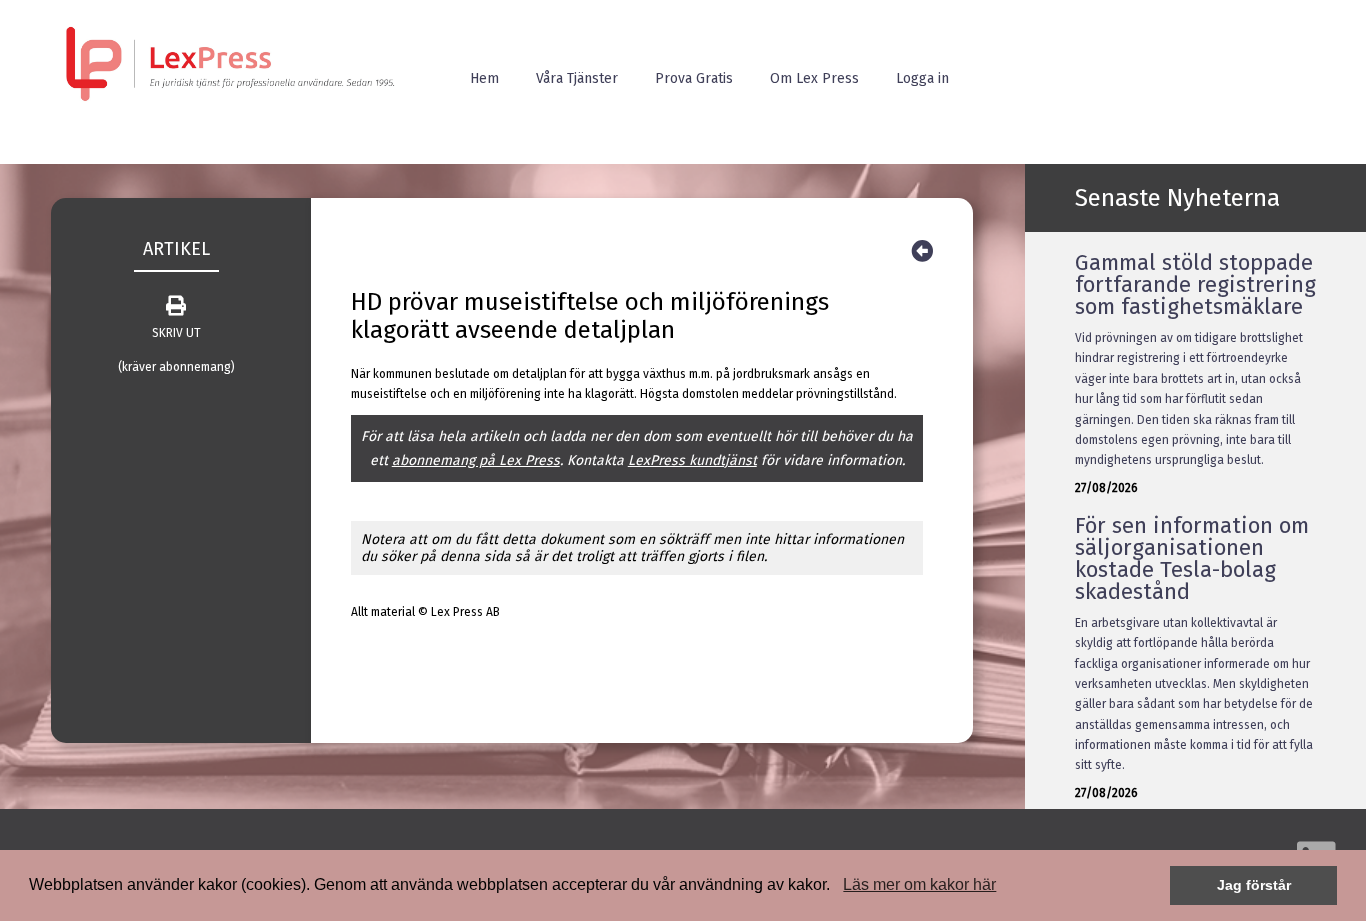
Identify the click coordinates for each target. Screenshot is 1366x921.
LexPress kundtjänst (692, 460)
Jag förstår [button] (1254, 885)
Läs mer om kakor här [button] (919, 884)
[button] (837, 887)
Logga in (922, 78)
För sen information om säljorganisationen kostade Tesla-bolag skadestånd (1192, 558)
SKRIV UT (176, 333)
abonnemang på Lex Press (476, 460)
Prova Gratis (694, 78)
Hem (484, 78)
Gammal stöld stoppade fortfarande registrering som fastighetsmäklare (1195, 284)
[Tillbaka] (922, 251)
